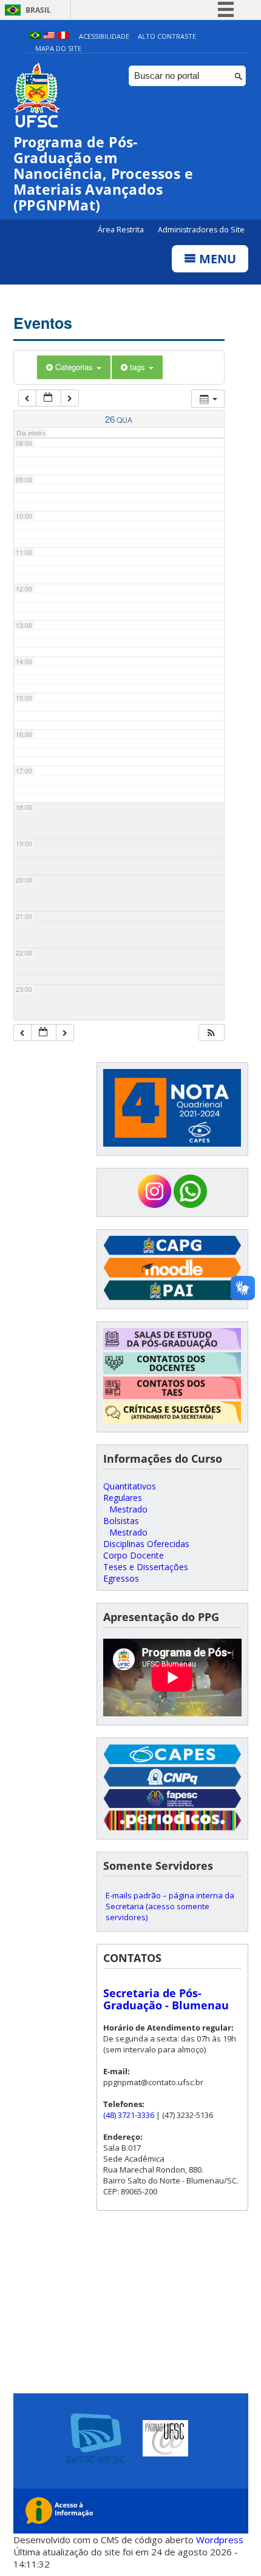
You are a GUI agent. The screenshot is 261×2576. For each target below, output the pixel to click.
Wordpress (220, 2540)
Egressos (121, 1578)
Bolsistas (121, 1521)
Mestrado (128, 1509)
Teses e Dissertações (146, 1567)
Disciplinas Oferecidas (146, 1544)
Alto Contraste (167, 36)
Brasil (38, 10)
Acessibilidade (104, 36)
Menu (216, 259)
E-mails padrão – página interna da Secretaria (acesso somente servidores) (170, 1906)
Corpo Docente (134, 1555)
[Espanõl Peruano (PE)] (63, 36)
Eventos (43, 323)
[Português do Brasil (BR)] (35, 36)
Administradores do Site (201, 230)
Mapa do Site (58, 48)
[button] (211, 1033)
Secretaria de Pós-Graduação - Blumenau (166, 1999)
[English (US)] (49, 36)
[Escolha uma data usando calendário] (49, 398)
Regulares (123, 1498)
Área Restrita (122, 230)
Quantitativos (130, 1486)
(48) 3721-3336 (129, 2115)
